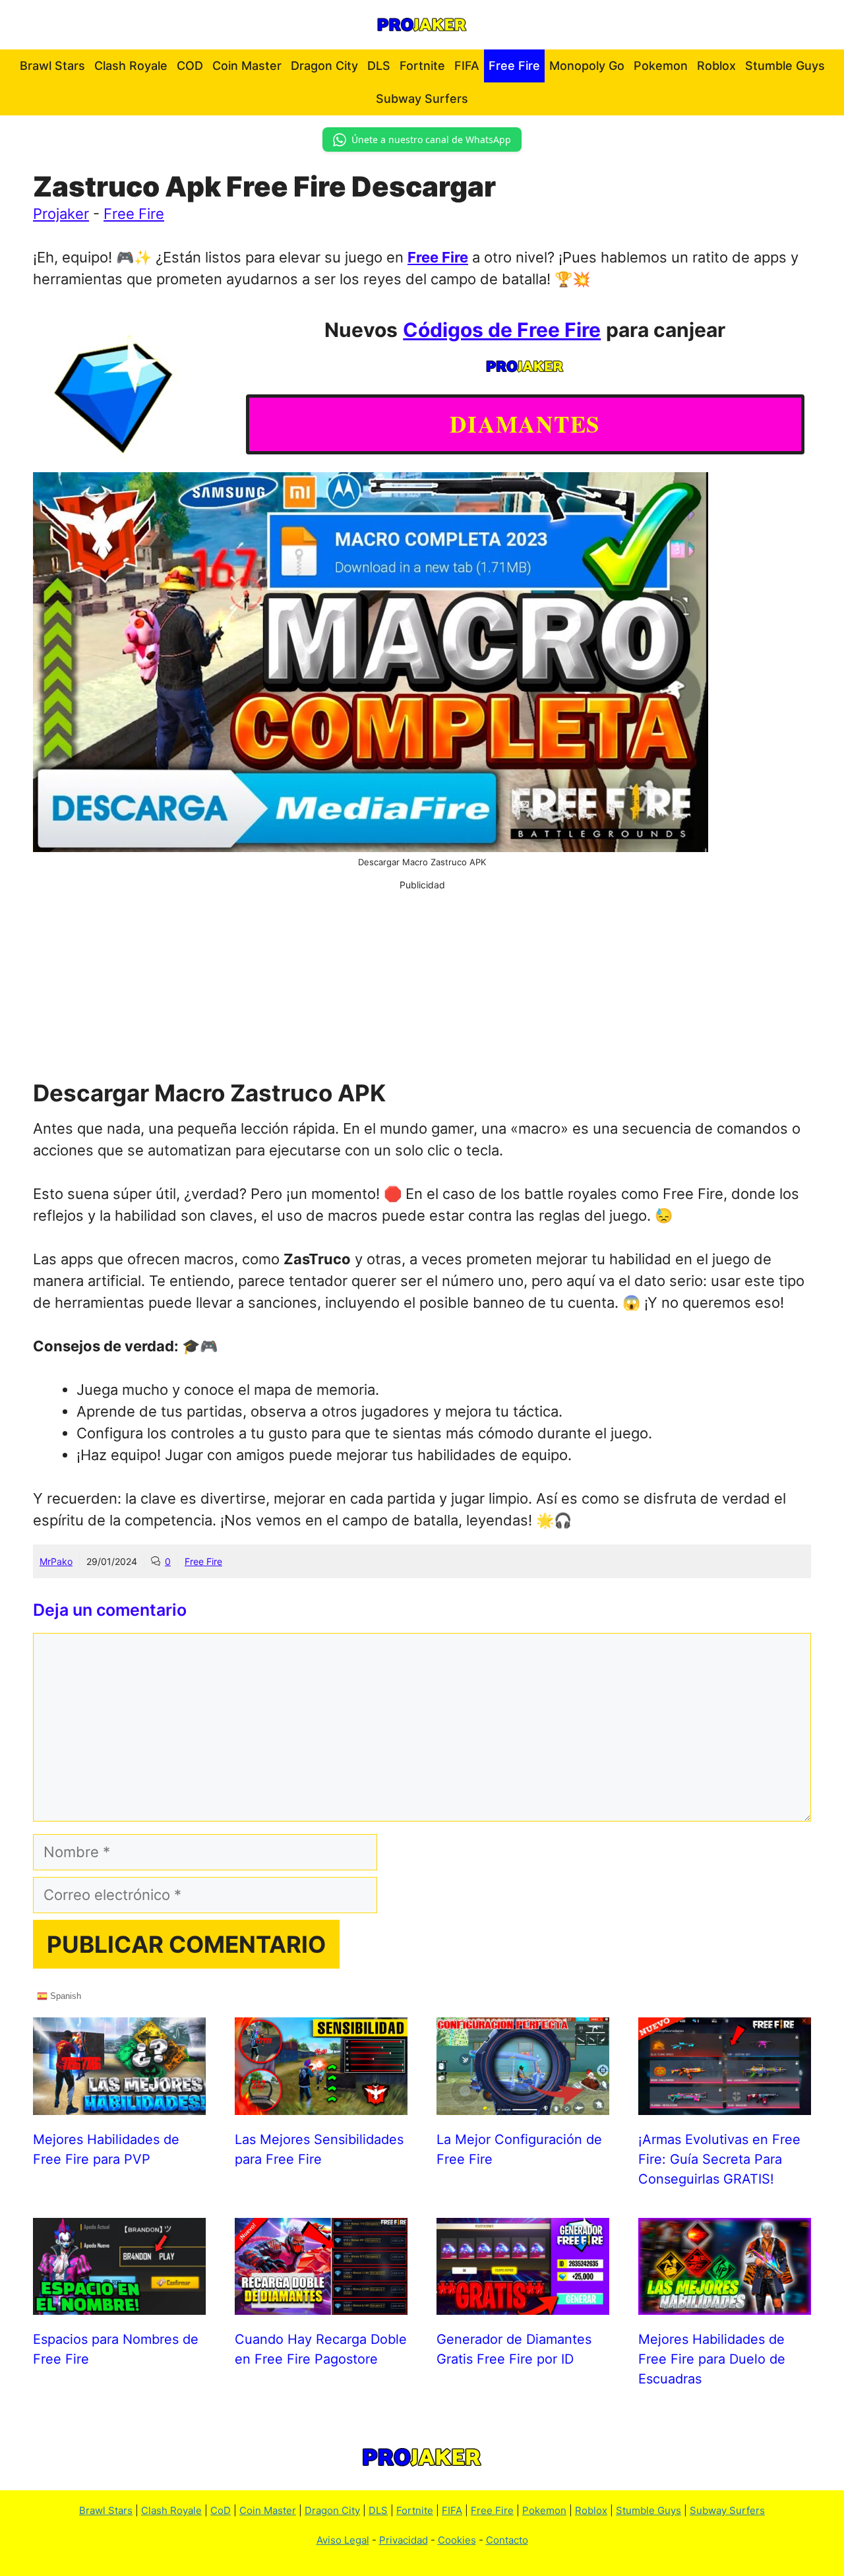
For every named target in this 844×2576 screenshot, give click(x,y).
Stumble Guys (785, 66)
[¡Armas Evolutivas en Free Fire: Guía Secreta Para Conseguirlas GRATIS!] (725, 2104)
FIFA (467, 66)
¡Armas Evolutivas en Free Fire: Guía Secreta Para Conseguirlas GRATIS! (719, 2159)
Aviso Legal (343, 2540)
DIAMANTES (525, 424)
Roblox (716, 66)
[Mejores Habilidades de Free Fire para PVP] (119, 2104)
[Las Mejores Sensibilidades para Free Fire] (321, 2104)
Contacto (507, 2540)
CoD (221, 2510)
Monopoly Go (587, 66)
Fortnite (422, 66)
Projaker (61, 214)
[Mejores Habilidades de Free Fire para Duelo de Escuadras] (725, 2304)
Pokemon (661, 66)
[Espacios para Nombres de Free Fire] (119, 2304)
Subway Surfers (422, 99)
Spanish (64, 1996)
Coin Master (247, 66)
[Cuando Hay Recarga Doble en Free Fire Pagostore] (321, 2304)
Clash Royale (131, 66)
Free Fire (514, 66)
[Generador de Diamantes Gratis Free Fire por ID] (523, 2304)
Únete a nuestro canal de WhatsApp (431, 139)
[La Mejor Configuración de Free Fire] (523, 2104)
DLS (379, 66)
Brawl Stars (52, 66)
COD (190, 66)
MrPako (56, 1561)
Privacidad (404, 2540)
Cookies (457, 2540)
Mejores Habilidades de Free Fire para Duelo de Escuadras (712, 2359)
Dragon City (324, 66)
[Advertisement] (422, 984)
